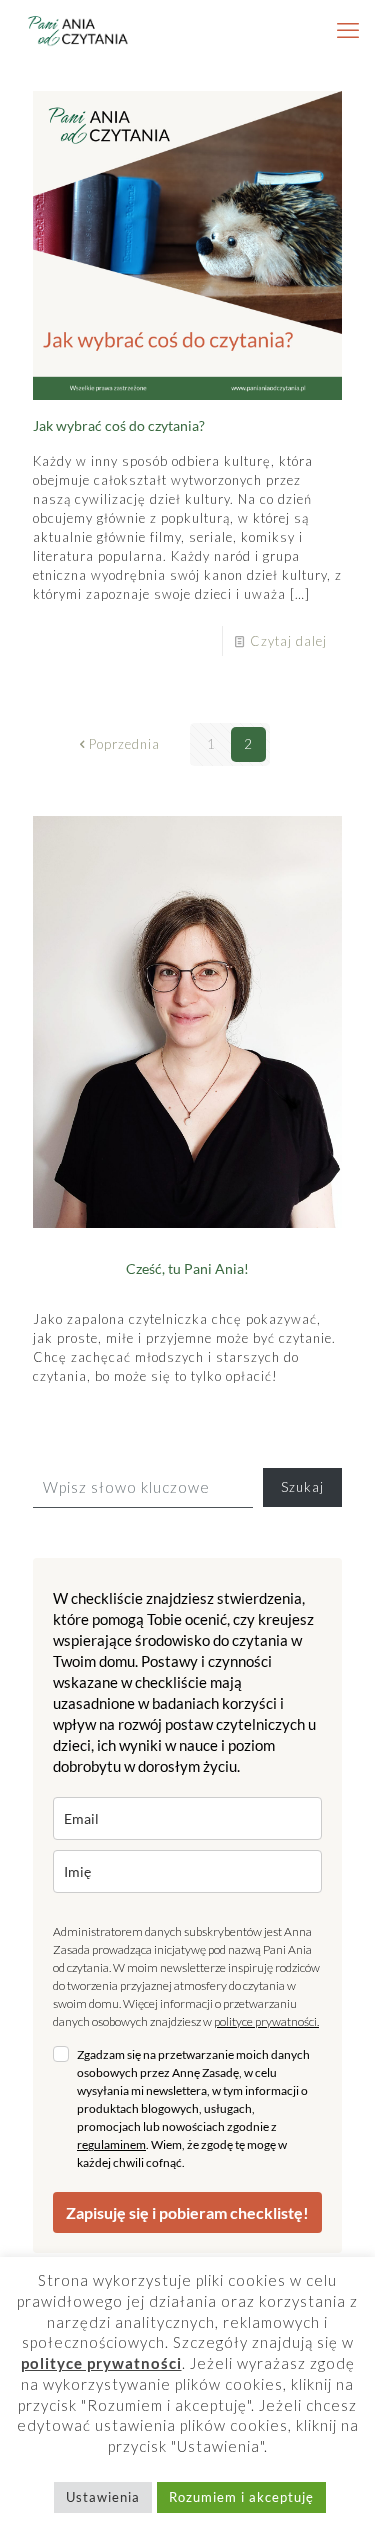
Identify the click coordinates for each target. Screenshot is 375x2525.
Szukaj (302, 1487)
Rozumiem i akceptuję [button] (241, 2497)
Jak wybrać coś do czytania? (119, 425)
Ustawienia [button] (103, 2497)
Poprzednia (124, 744)
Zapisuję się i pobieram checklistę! (187, 2212)
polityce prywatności (265, 2021)
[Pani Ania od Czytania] (77, 30)
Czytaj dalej (288, 641)
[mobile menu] (348, 30)
